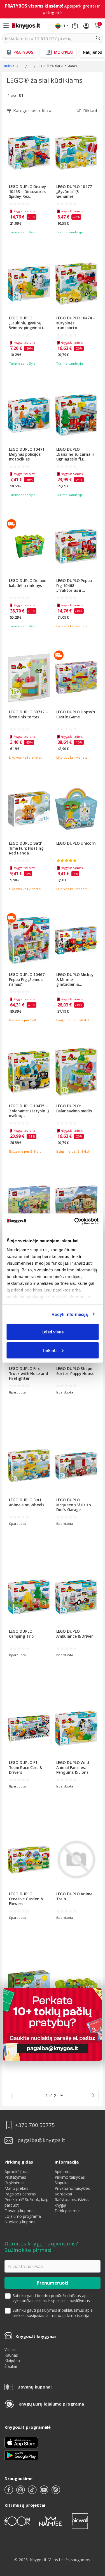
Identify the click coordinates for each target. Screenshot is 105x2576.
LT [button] (64, 26)
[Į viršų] (94, 2537)
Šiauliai (11, 2366)
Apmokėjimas (17, 2172)
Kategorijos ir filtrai (33, 110)
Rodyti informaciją (70, 1314)
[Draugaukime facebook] (9, 2492)
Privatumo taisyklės (72, 2188)
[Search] (98, 38)
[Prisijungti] (86, 26)
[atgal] (12, 2096)
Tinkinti (49, 1350)
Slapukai (62, 2183)
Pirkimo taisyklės (70, 2177)
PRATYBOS (23, 52)
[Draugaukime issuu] (56, 2492)
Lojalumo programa (23, 2216)
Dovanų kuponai (19, 2211)
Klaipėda (12, 2361)
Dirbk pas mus (68, 2211)
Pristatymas (15, 2177)
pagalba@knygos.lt (41, 2140)
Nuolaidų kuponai (20, 2222)
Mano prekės (16, 2188)
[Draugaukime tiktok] (33, 2492)
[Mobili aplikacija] (21, 2455)
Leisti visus (53, 1332)
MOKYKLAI (63, 52)
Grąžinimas (15, 2183)
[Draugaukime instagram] (21, 2492)
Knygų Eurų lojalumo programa (51, 2404)
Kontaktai (63, 2194)
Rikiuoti (91, 110)
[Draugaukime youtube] (45, 2492)
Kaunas (11, 2355)
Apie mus (63, 2172)
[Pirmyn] (93, 2096)
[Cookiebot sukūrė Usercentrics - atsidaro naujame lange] (75, 1221)
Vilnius (10, 2350)
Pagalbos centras (20, 2194)
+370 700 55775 (35, 2125)
